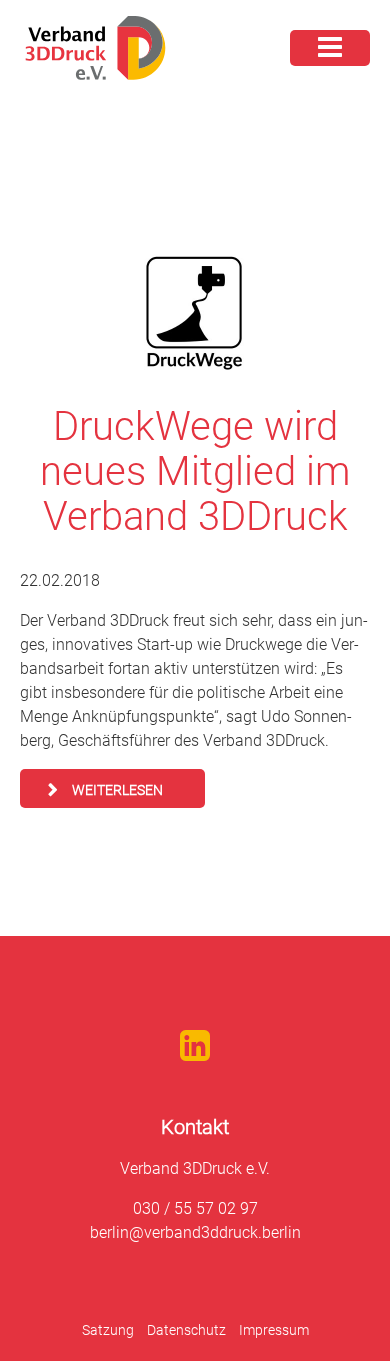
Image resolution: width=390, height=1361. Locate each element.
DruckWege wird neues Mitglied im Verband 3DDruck (195, 471)
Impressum (274, 1330)
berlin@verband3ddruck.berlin (195, 1232)
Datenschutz (186, 1330)
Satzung (108, 1330)
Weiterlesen (117, 790)
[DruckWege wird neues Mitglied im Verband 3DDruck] (195, 313)
